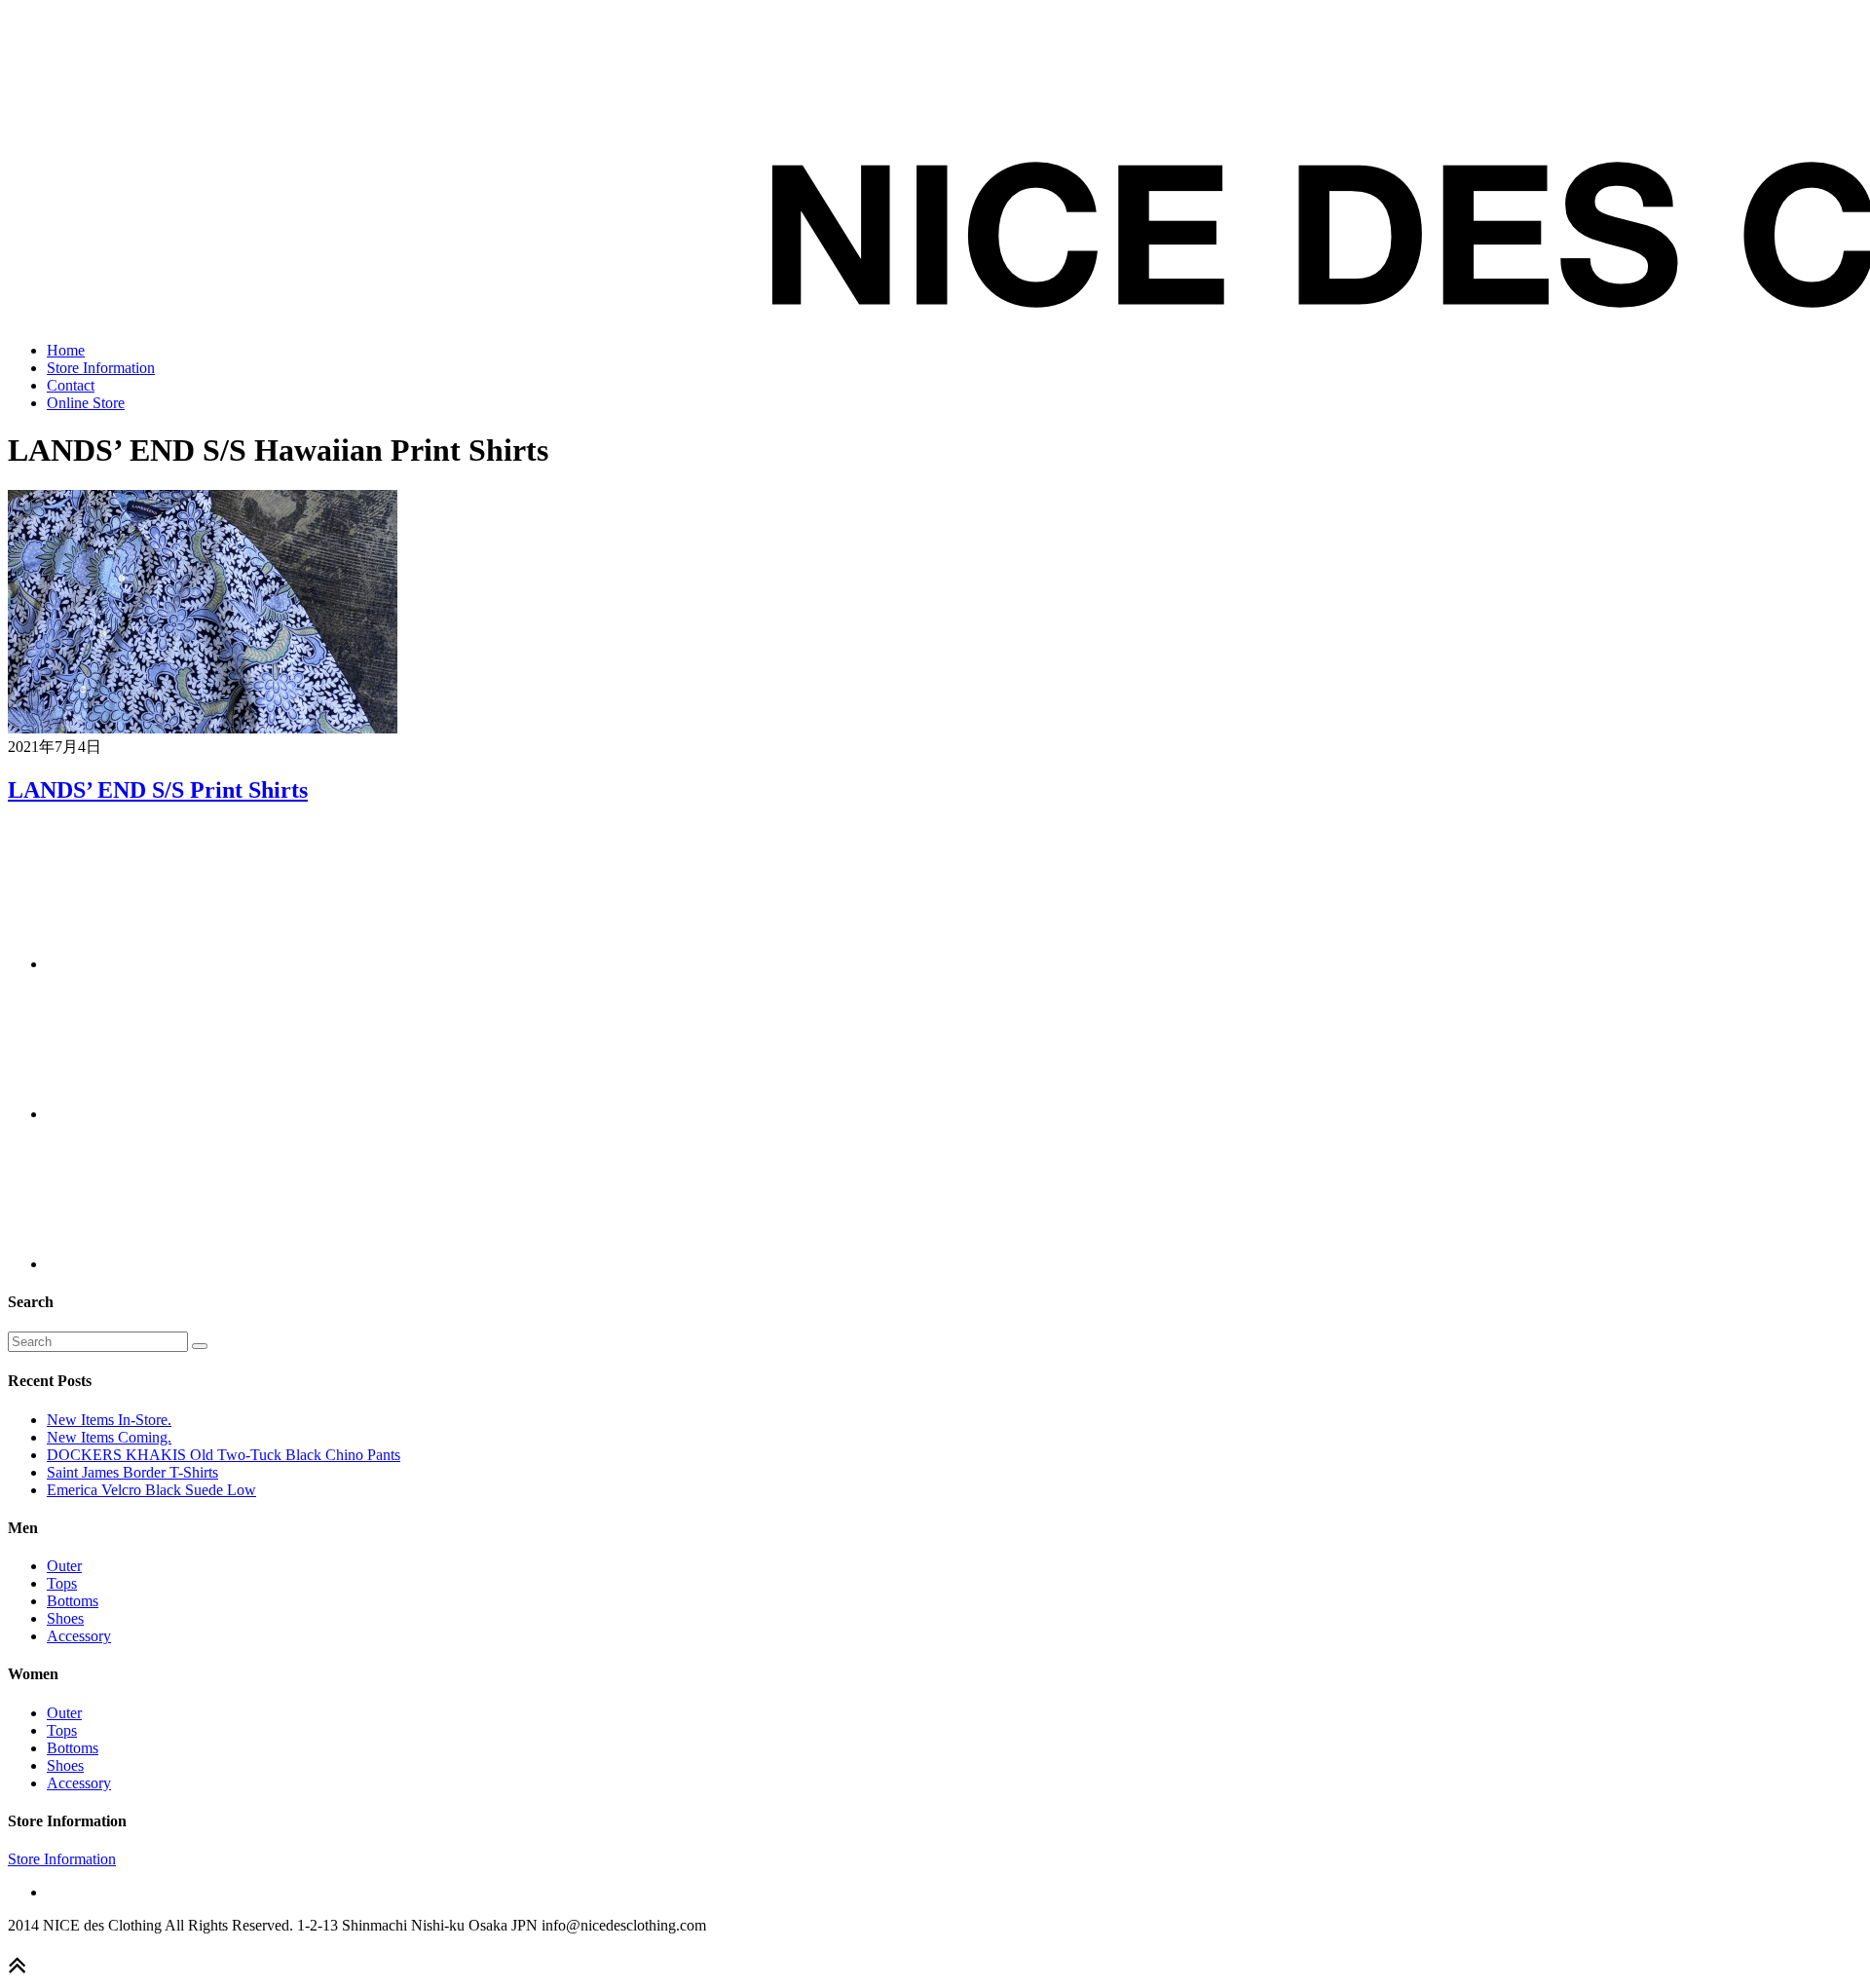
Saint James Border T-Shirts (132, 1472)
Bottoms (73, 1601)
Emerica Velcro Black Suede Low (151, 1490)
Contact (71, 385)
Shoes (65, 1618)
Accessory (79, 1636)
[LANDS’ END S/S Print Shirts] (203, 728)
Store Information (101, 368)
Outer (64, 1566)
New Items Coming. (109, 1437)
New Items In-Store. (109, 1420)
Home (66, 350)
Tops (62, 1583)
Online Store (86, 403)
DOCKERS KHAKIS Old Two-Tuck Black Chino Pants (224, 1455)
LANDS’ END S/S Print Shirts (158, 790)
